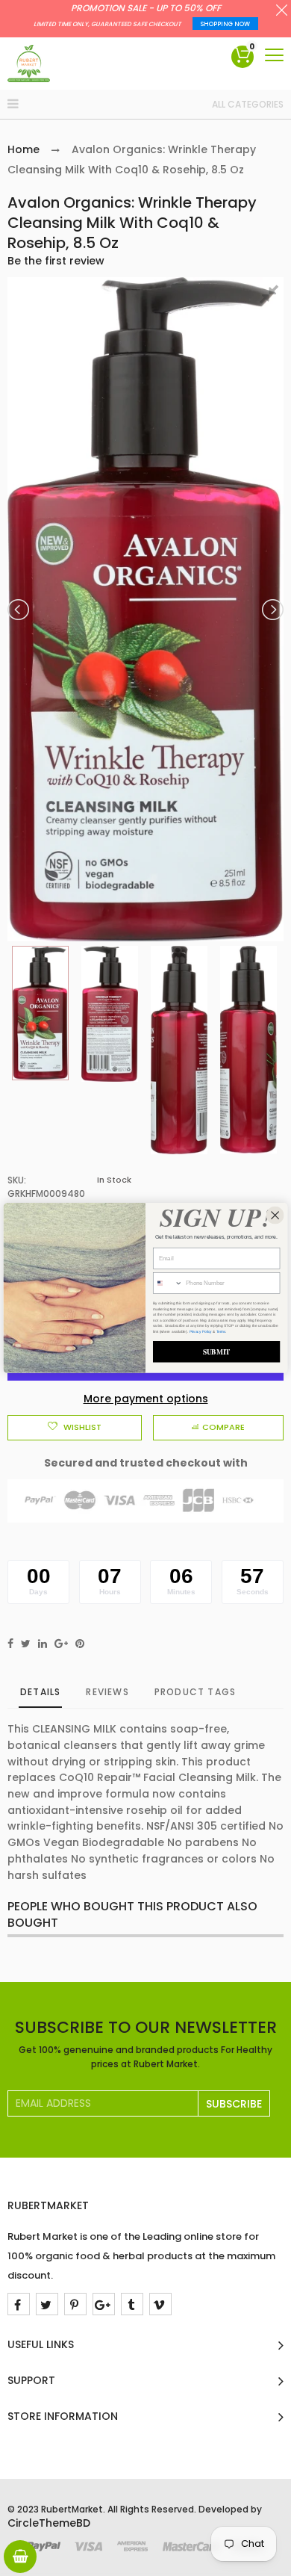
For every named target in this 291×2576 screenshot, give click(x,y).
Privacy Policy (201, 1331)
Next (272, 610)
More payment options (146, 1399)
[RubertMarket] (29, 64)
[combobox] (168, 1284)
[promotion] (282, 12)
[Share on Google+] (61, 1644)
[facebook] (19, 2304)
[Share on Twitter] (26, 1644)
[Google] (104, 2304)
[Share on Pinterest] (80, 1644)
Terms (221, 1331)
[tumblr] (132, 2304)
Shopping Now (225, 24)
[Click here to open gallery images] (272, 297)
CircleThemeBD (49, 2523)
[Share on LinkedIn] (43, 1644)
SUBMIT (217, 1352)
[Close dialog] (275, 1216)
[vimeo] (160, 2304)
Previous (19, 610)
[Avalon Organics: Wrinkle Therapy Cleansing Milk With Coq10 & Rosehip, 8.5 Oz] (40, 1013)
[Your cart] (20, 2557)
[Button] (274, 55)
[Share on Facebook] (10, 1644)
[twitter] (47, 2304)
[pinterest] (75, 2304)
